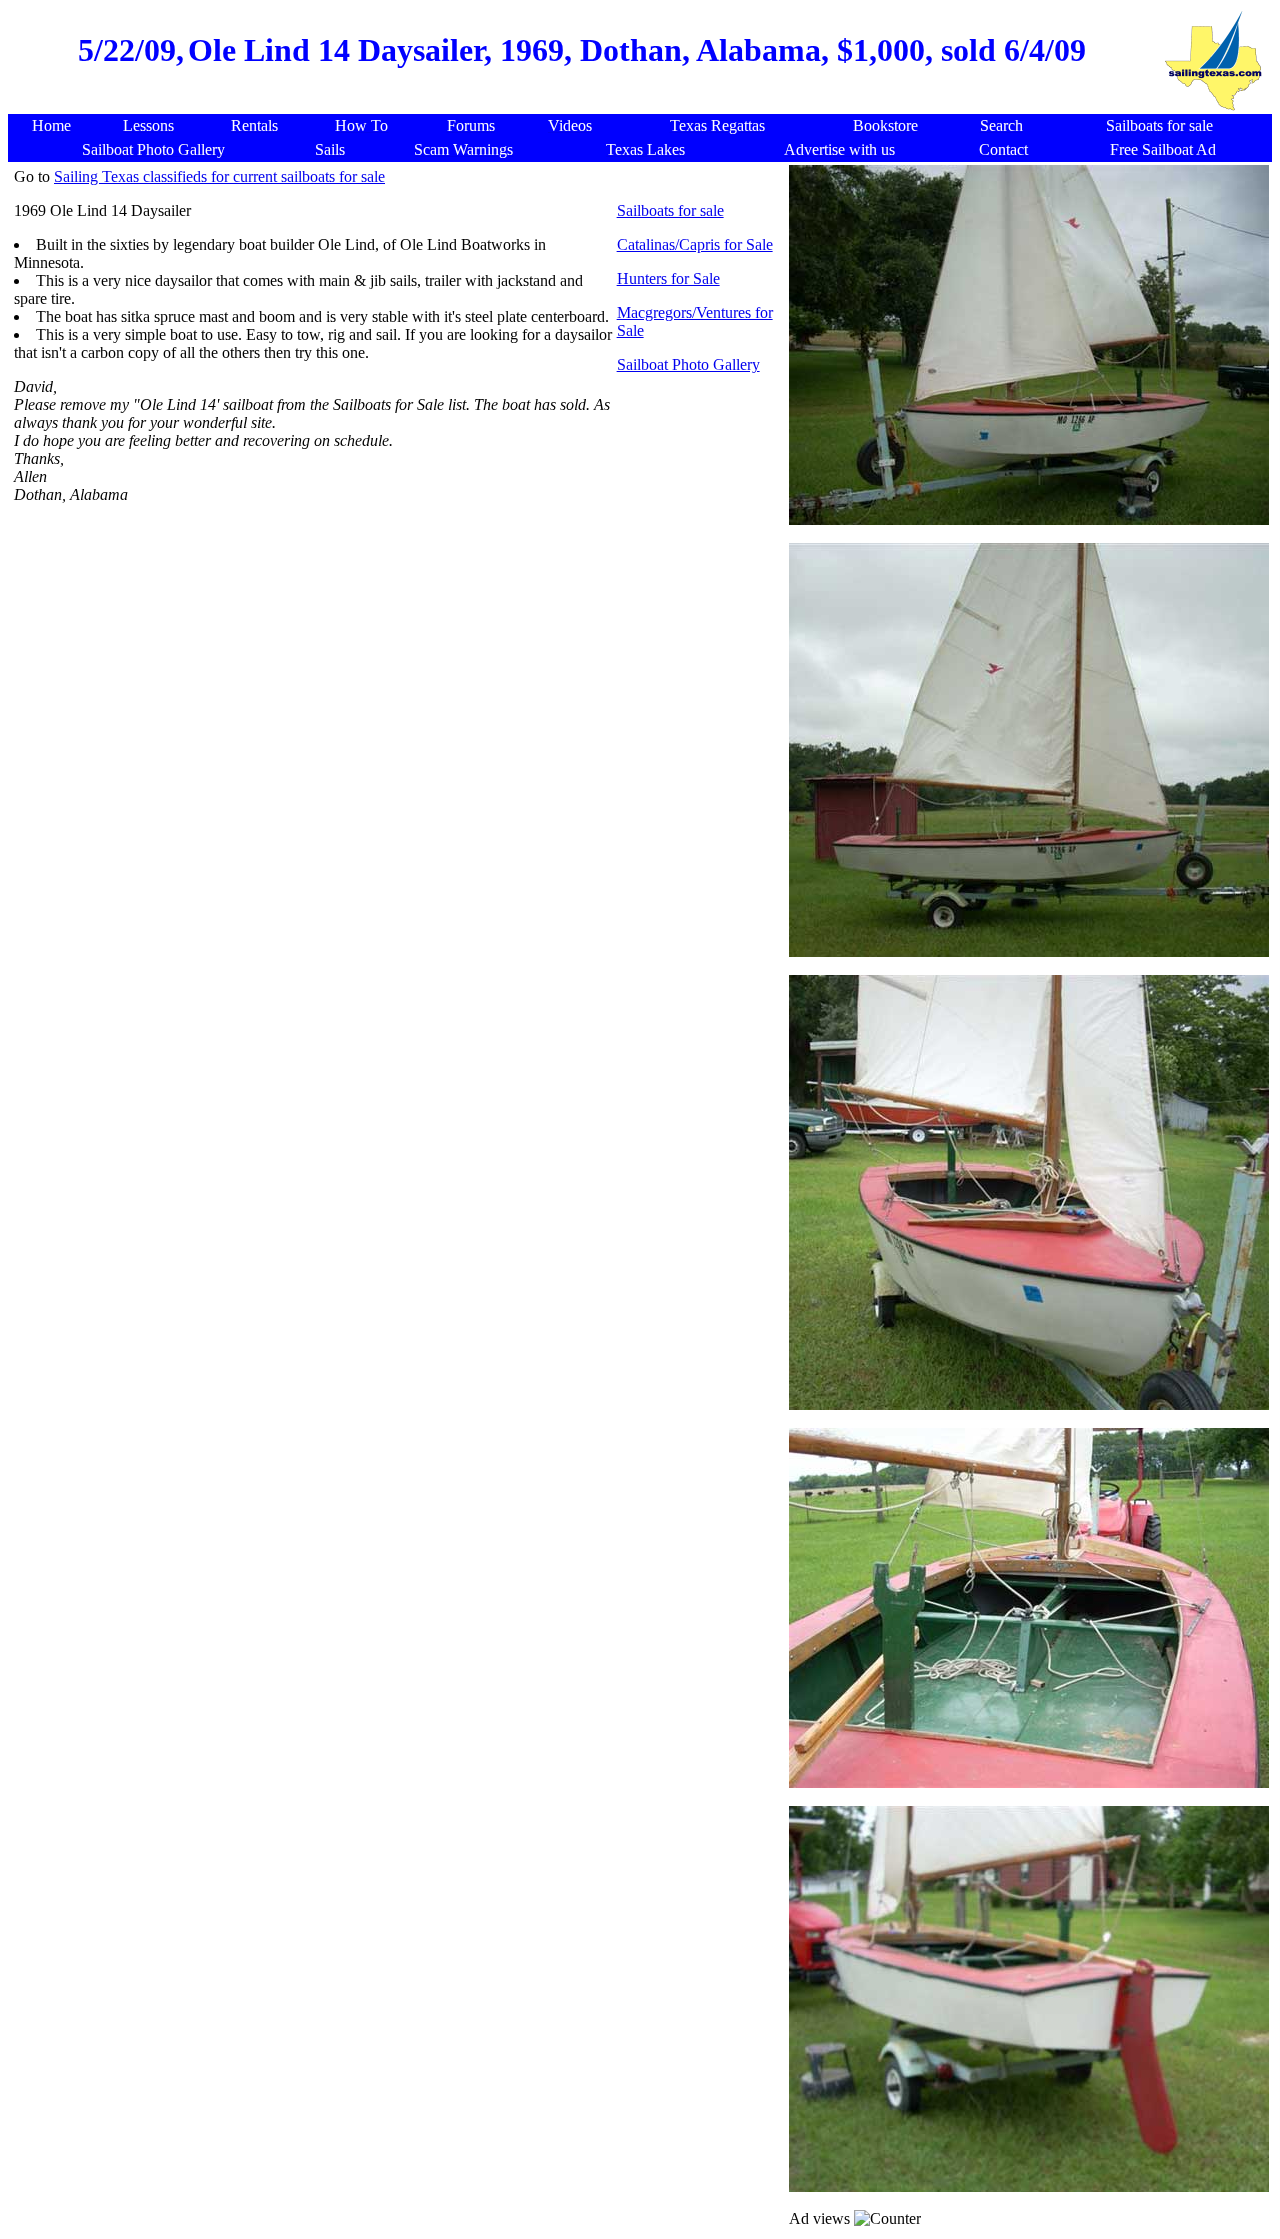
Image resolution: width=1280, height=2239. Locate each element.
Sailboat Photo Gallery (688, 364)
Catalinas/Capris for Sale (695, 244)
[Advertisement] (398, 648)
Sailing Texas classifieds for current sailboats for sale (219, 176)
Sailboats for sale (670, 210)
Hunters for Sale (668, 278)
